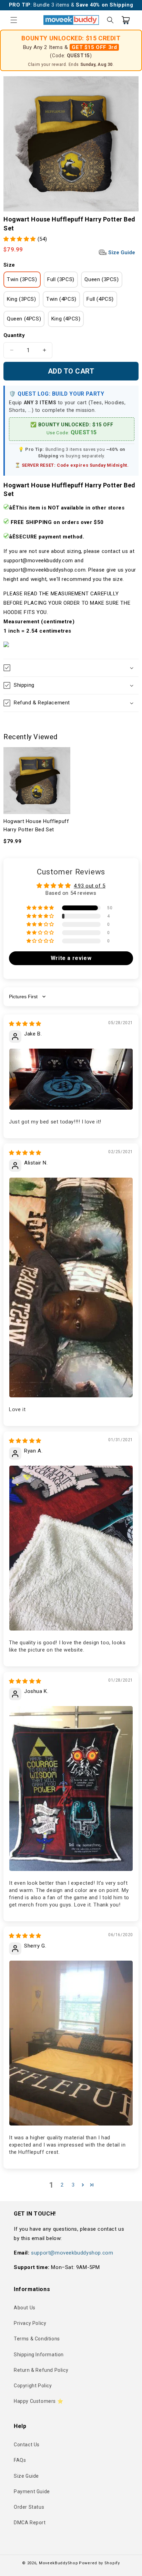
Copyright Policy (33, 2386)
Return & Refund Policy (41, 2370)
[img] (25, 1024)
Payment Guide (32, 2491)
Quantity (14, 335)
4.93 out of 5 (90, 886)
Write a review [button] (71, 958)
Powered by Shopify (99, 2563)
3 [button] (73, 2185)
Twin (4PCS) (61, 299)
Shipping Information (39, 2355)
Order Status (29, 2507)
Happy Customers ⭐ (38, 2401)
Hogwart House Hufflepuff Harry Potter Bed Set (36, 825)
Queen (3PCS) (102, 279)
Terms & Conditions (37, 2339)
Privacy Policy (30, 2323)
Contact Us (27, 2445)
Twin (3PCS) (22, 279)
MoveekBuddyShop (59, 2563)
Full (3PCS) (61, 279)
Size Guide (121, 252)
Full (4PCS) (100, 299)
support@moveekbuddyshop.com (72, 2253)
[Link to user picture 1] (71, 1079)
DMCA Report (30, 2523)
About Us (25, 2308)
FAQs (20, 2460)
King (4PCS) (66, 319)
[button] (14, 20)
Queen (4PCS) (24, 319)
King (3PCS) (22, 299)
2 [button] (62, 2185)
